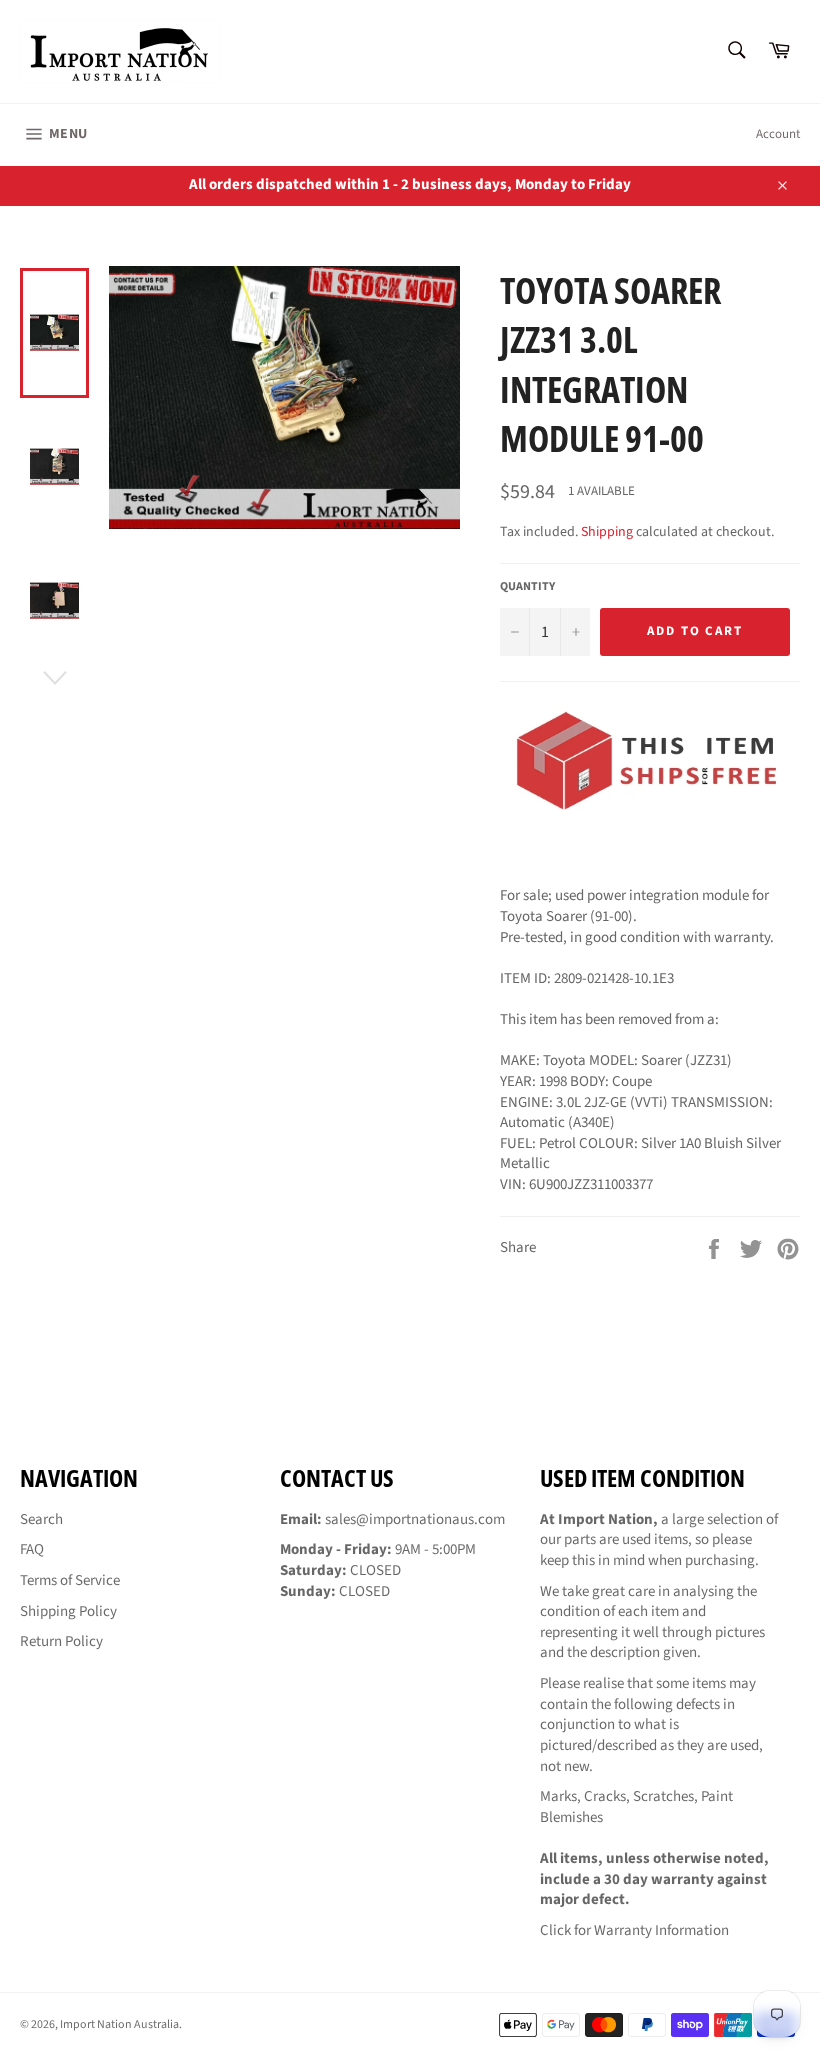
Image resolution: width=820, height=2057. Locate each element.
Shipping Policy (68, 1611)
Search (41, 1519)
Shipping (607, 532)
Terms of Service (70, 1580)
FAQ (32, 1549)
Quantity (527, 587)
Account (778, 134)
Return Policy (61, 1641)
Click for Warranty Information (634, 1930)
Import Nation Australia (119, 2024)
